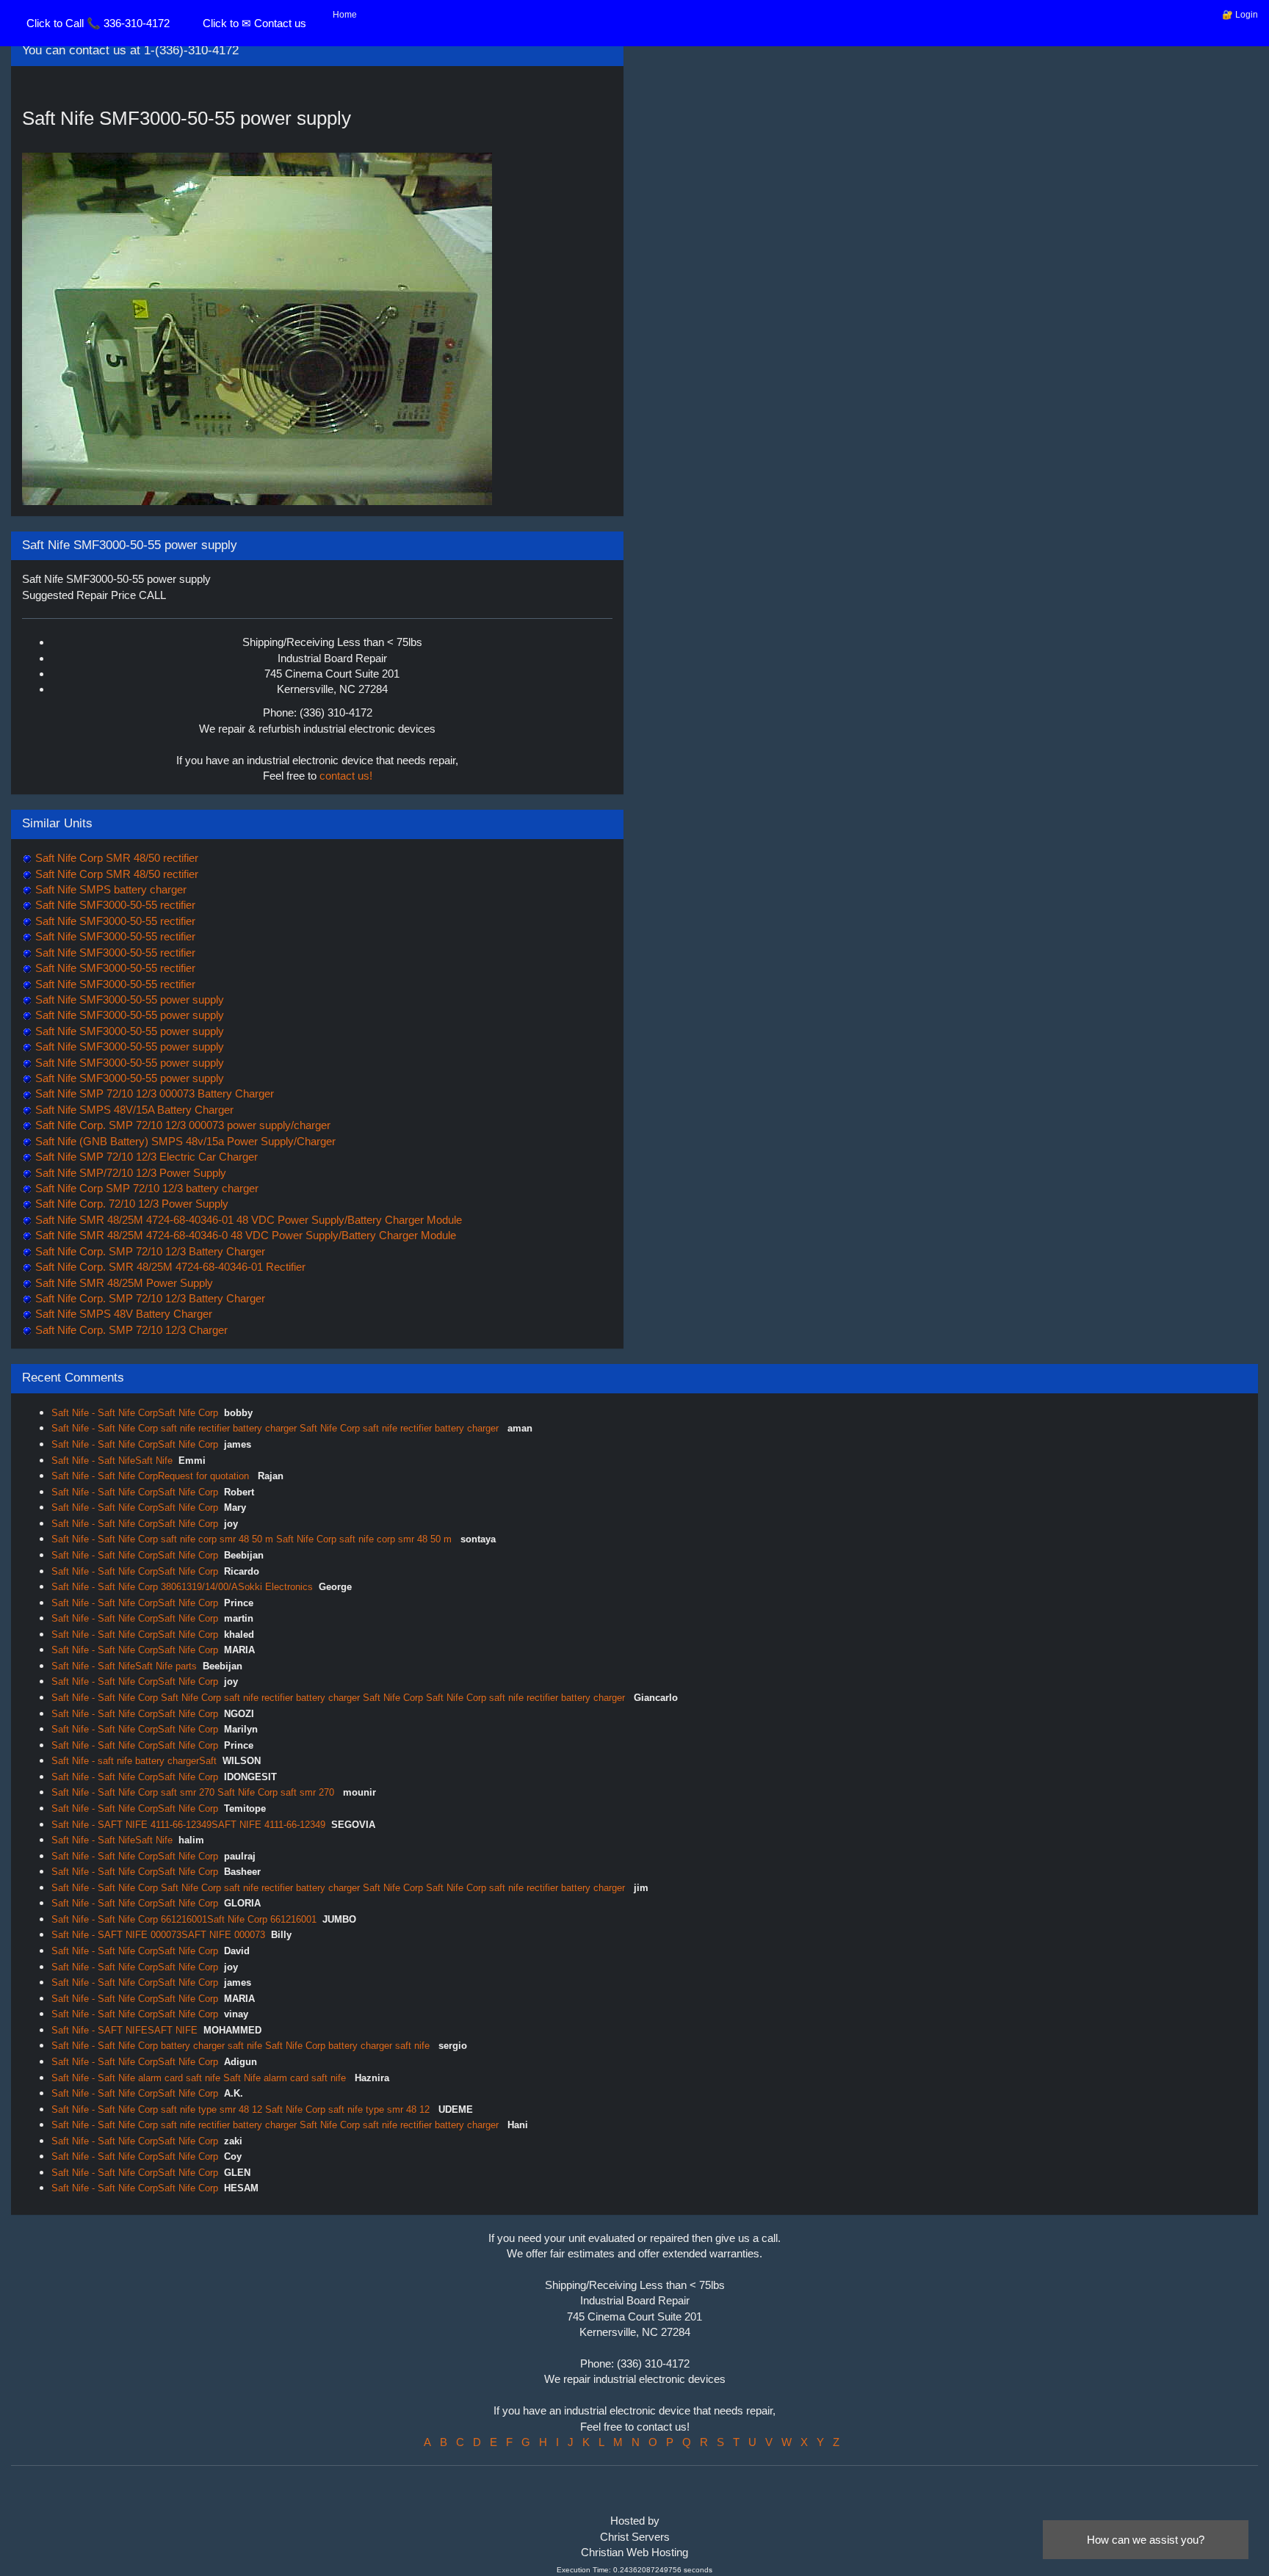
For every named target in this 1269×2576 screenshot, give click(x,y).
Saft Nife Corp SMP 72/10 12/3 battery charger (145, 1188)
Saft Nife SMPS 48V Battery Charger (122, 1314)
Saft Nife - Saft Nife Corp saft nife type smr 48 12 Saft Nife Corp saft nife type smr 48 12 (242, 2109)
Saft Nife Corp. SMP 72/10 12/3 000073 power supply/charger (181, 1125)
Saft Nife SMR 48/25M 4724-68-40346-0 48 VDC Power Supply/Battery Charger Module (244, 1235)
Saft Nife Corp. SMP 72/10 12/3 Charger (130, 1330)
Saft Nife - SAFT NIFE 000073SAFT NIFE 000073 (158, 1935)
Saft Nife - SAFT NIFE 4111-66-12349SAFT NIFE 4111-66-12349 (188, 1825)
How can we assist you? (1146, 2540)
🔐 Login (1240, 15)
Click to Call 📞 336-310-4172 (98, 23)
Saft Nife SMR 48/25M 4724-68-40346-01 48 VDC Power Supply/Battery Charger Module (247, 1220)
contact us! (346, 776)
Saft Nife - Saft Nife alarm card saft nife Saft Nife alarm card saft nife (200, 2078)
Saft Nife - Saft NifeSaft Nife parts (124, 1666)
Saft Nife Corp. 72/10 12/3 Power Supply (130, 1204)
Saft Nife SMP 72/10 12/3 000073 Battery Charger (153, 1093)
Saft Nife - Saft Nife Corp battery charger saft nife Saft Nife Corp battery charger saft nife (242, 2046)
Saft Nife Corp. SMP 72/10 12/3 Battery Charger (149, 1251)
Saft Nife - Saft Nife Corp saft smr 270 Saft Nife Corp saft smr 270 (194, 1792)
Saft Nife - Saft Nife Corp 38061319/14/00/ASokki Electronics (182, 1587)
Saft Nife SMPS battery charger (109, 889)
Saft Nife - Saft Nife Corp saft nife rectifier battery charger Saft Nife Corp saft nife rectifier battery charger (276, 1428)
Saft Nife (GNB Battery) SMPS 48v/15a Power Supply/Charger (184, 1141)
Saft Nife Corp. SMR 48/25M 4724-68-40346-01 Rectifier (169, 1267)
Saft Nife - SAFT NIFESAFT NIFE (124, 2030)
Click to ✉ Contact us (254, 23)
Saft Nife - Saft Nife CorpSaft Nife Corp (135, 1413)
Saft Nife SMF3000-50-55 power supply (128, 999)
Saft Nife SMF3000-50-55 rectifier (114, 905)
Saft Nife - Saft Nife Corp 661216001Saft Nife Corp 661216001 (184, 1919)
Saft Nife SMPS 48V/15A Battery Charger (133, 1110)
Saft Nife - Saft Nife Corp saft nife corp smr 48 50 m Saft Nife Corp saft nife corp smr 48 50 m (253, 1539)
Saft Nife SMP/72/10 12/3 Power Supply (129, 1173)
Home (345, 15)
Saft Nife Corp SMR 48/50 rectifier (115, 858)
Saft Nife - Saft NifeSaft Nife (112, 1461)
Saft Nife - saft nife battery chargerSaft (134, 1761)
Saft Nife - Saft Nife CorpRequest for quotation (152, 1476)
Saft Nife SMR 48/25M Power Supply (123, 1283)
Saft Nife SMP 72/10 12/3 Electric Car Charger (145, 1157)
